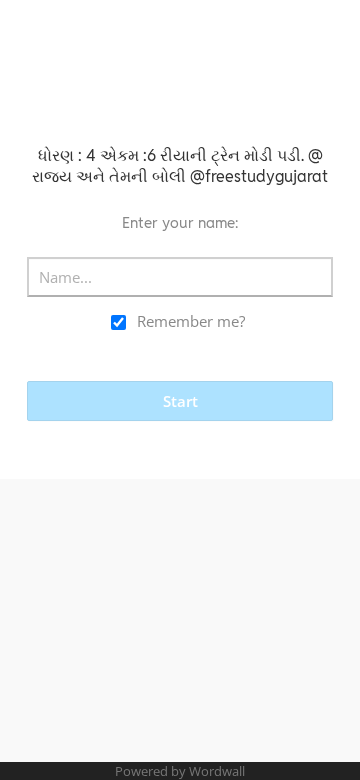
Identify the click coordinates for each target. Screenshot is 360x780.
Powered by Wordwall (180, 771)
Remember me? (191, 321)
